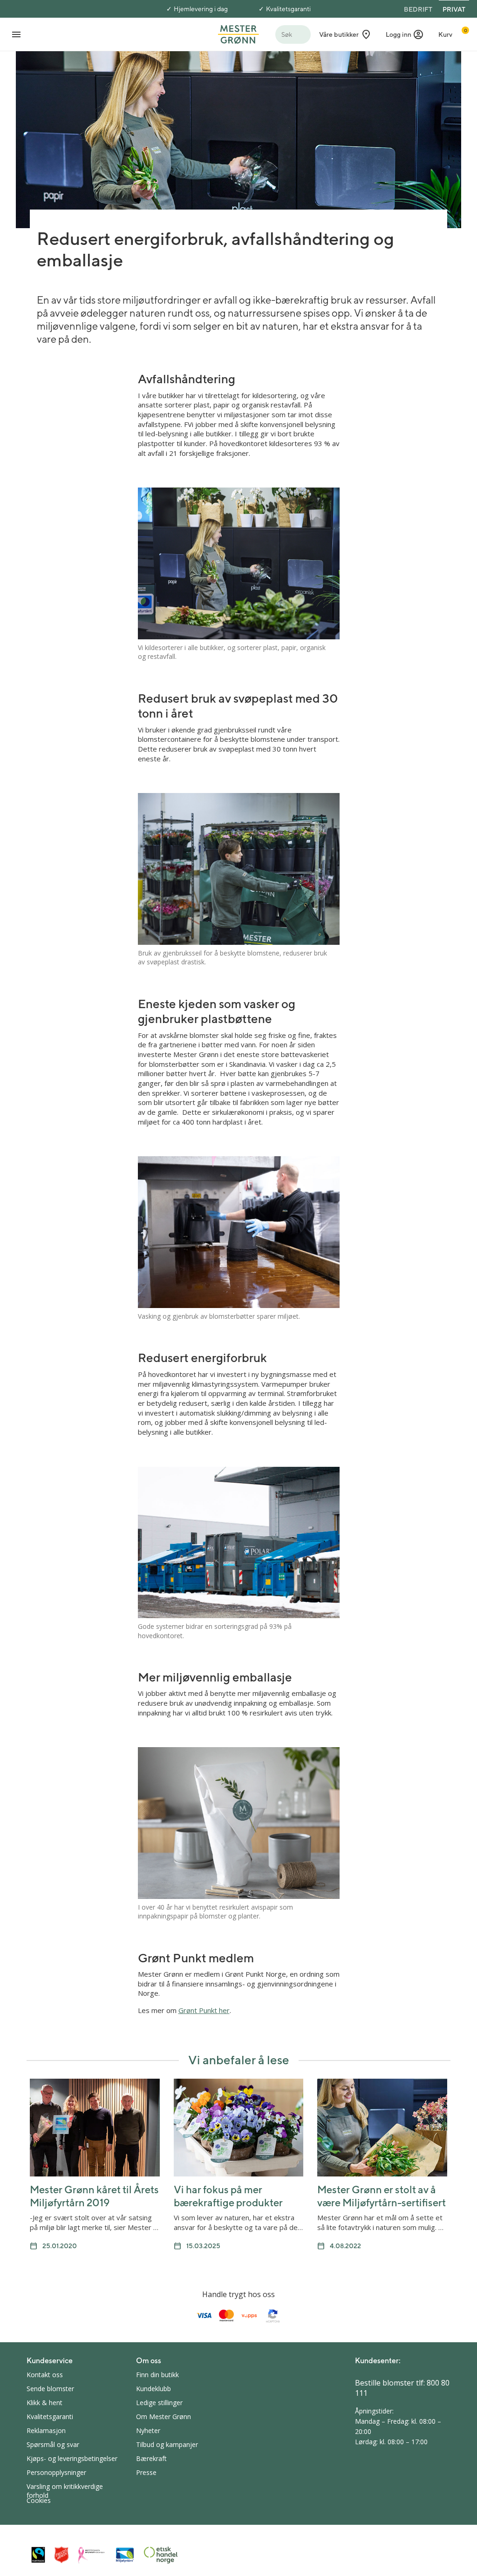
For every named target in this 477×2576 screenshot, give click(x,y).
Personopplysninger (56, 2472)
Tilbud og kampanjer (167, 2444)
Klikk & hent (44, 2403)
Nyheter (148, 2430)
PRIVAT (454, 9)
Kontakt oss (45, 2375)
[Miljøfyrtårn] (125, 2555)
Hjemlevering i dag (201, 9)
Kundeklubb (153, 2389)
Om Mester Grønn (164, 2417)
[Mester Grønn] (238, 34)
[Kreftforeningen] (92, 2555)
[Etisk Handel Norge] (161, 2555)
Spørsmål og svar (53, 2444)
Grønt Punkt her (204, 2010)
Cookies (39, 2500)
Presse (146, 2472)
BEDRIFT (418, 9)
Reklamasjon (46, 2430)
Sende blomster (50, 2389)
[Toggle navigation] (16, 34)
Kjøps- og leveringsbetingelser (72, 2458)
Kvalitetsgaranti (288, 9)
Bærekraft (151, 2458)
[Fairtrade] (38, 2555)
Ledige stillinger (159, 2403)
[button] (405, 34)
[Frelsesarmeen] (61, 2555)
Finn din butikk (157, 2375)
